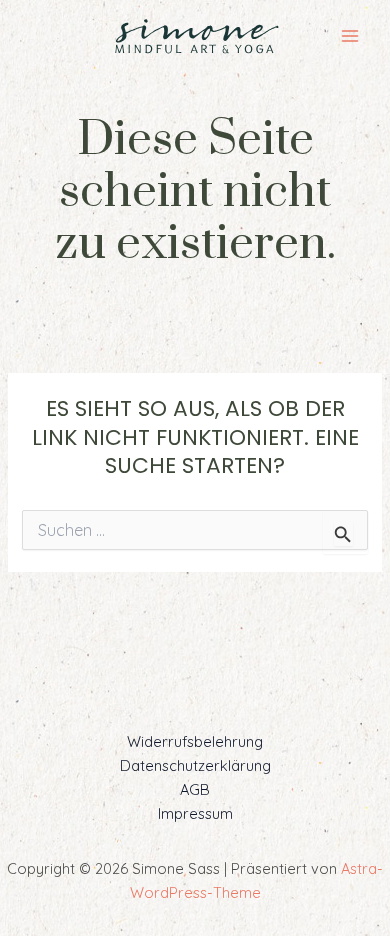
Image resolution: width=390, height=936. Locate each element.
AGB (195, 789)
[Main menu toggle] (350, 36)
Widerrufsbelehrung (195, 741)
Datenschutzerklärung (195, 765)
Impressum (195, 813)
